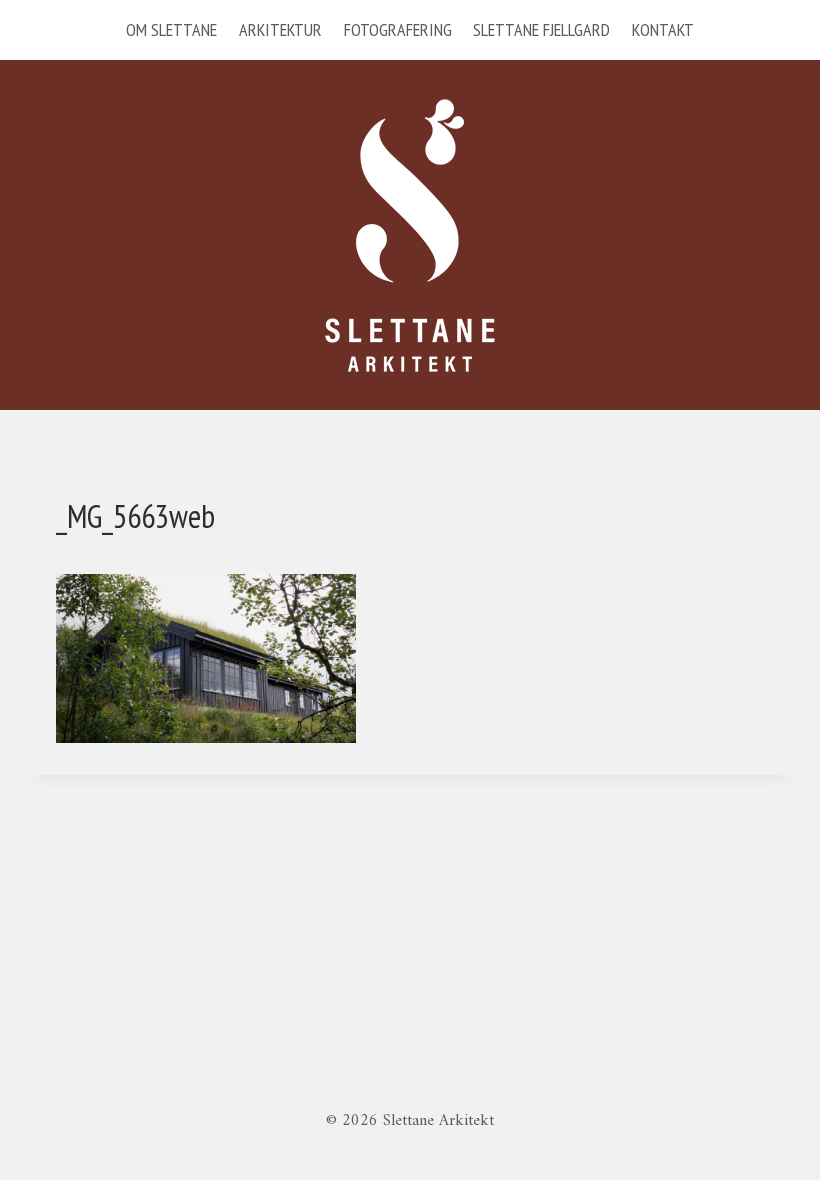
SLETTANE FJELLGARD (541, 29)
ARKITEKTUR (280, 29)
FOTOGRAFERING (398, 29)
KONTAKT (663, 29)
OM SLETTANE (171, 29)
